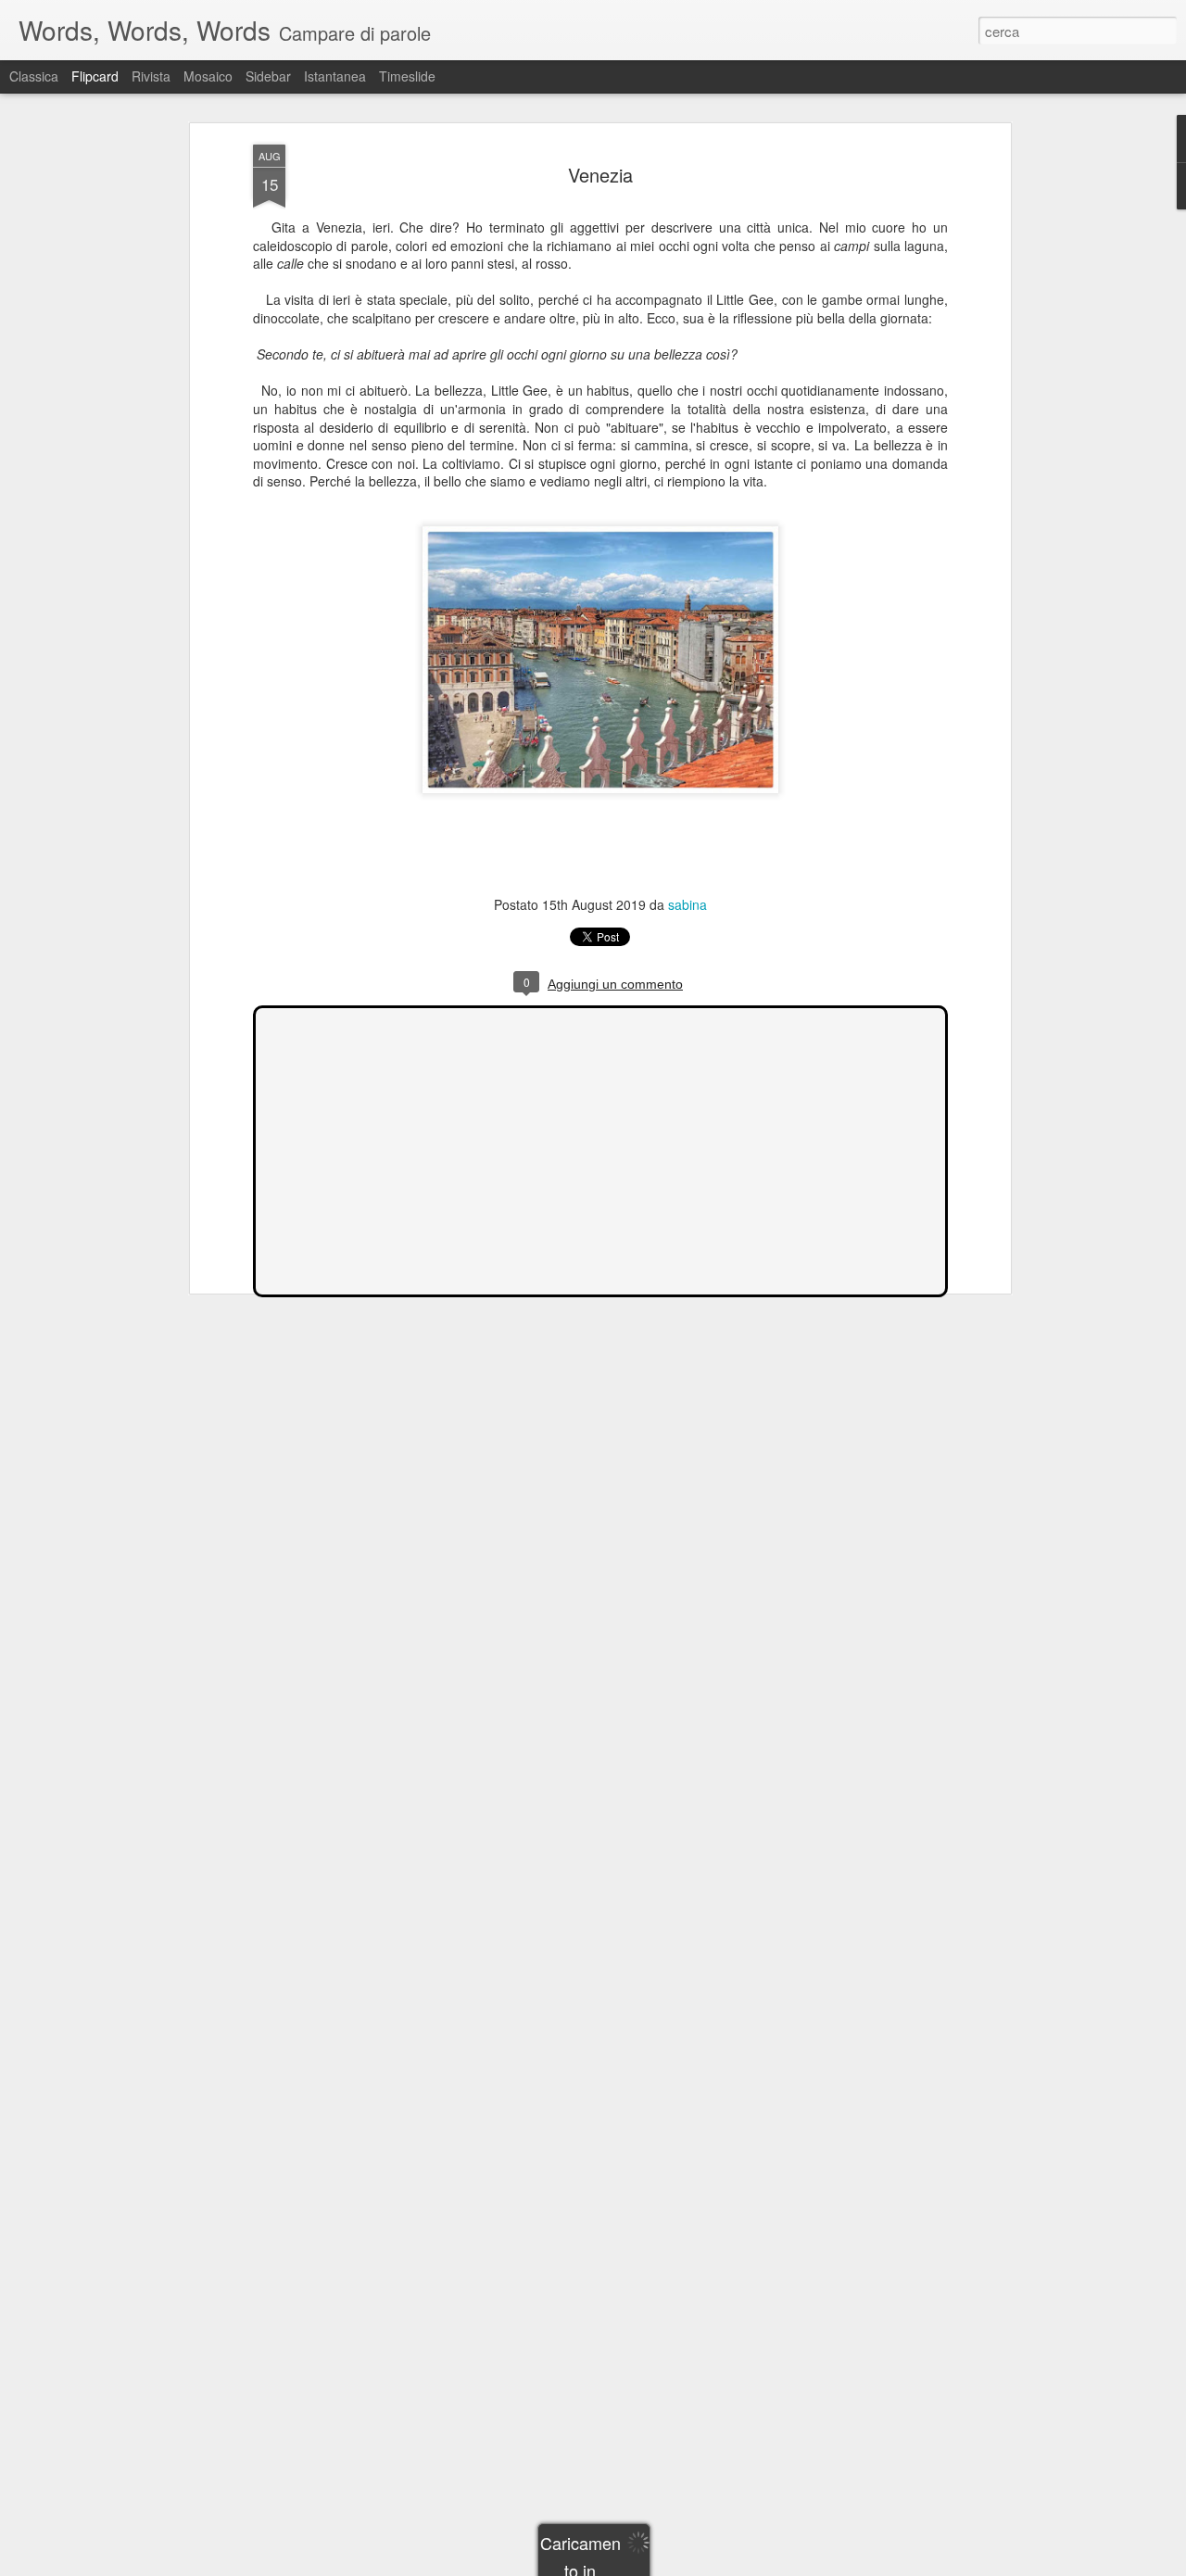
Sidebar (268, 76)
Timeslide (407, 76)
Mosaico (208, 76)
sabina (688, 904)
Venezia (600, 175)
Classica (34, 76)
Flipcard (95, 76)
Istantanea (335, 76)
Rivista (151, 76)
